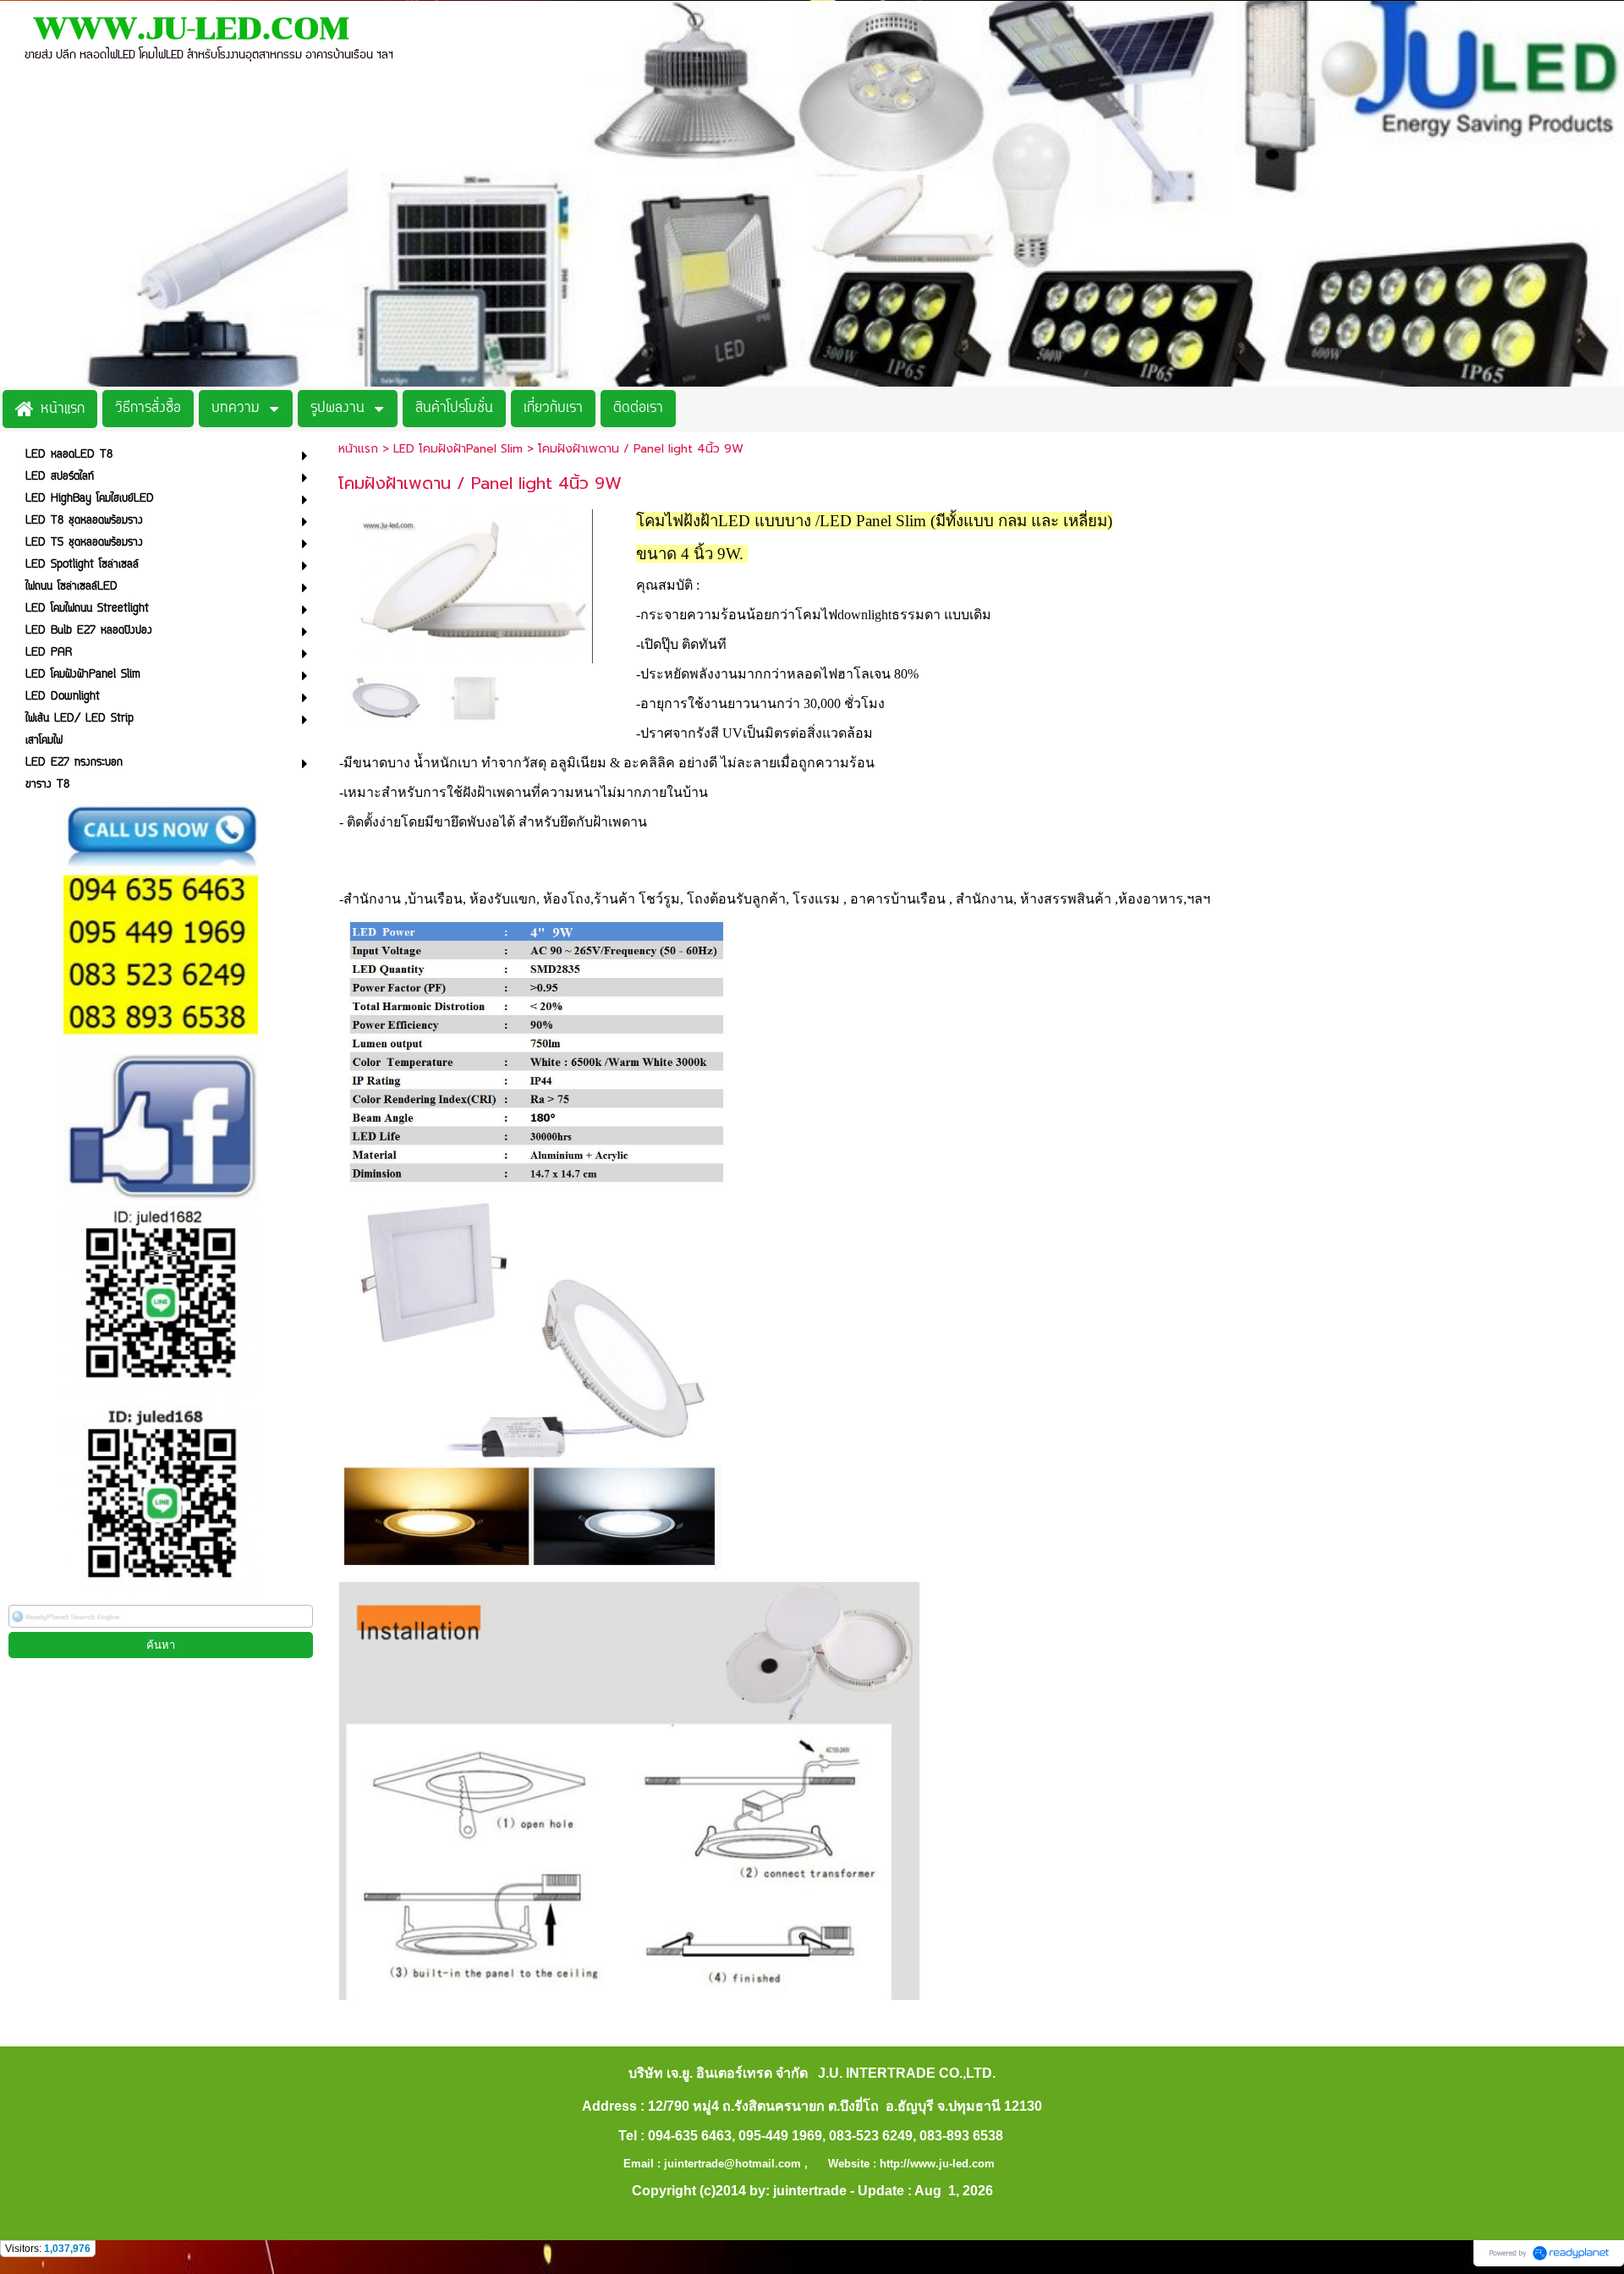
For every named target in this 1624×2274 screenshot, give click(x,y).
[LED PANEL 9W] (476, 583)
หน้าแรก (358, 449)
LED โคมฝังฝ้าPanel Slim (458, 449)
